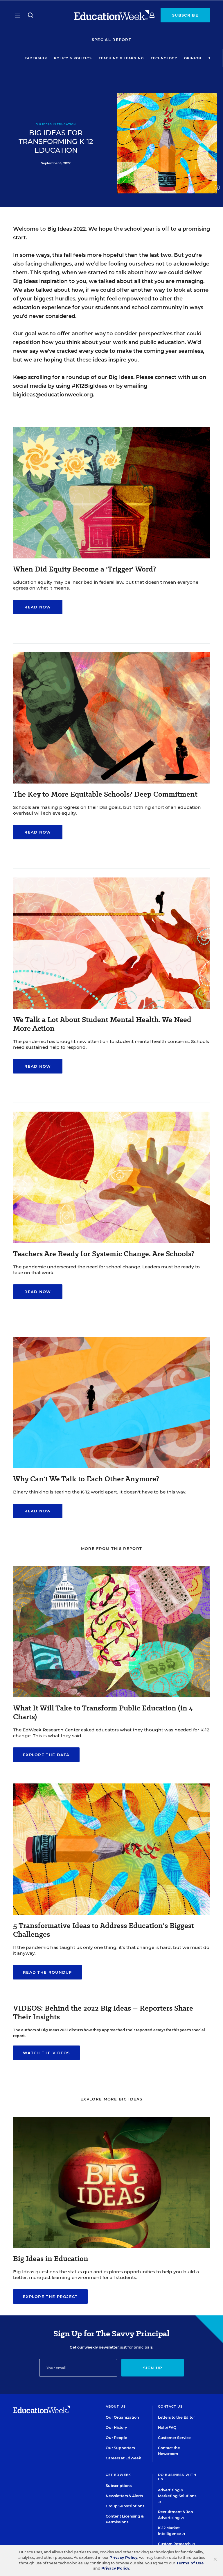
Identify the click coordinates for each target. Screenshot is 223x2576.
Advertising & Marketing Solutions (177, 2493)
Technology (164, 58)
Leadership (35, 58)
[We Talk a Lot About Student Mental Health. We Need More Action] (111, 1007)
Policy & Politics (73, 58)
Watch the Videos (46, 2053)
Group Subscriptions (125, 2506)
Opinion (193, 58)
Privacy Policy (123, 2558)
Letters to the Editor (176, 2417)
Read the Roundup (47, 1972)
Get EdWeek (118, 2475)
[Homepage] (111, 15)
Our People (116, 2438)
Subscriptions (119, 2486)
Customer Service (174, 2438)
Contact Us (170, 2406)
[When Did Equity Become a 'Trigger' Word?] (111, 557)
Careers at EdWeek (123, 2458)
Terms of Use (190, 2563)
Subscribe (185, 15)
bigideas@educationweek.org (53, 395)
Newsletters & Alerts (124, 2496)
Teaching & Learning (121, 58)
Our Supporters (120, 2448)
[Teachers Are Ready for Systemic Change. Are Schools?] (111, 1241)
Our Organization (122, 2417)
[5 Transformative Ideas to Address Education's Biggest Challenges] (111, 1913)
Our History (116, 2428)
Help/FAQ (167, 2428)
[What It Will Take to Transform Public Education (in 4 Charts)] (111, 1696)
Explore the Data (46, 1755)
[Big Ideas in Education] (111, 2246)
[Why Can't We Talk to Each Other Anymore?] (111, 1466)
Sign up (153, 2368)
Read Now (38, 607)
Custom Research (175, 2544)
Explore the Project (50, 2296)
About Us (116, 2406)
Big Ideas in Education (56, 124)
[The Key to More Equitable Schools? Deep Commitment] (111, 782)
